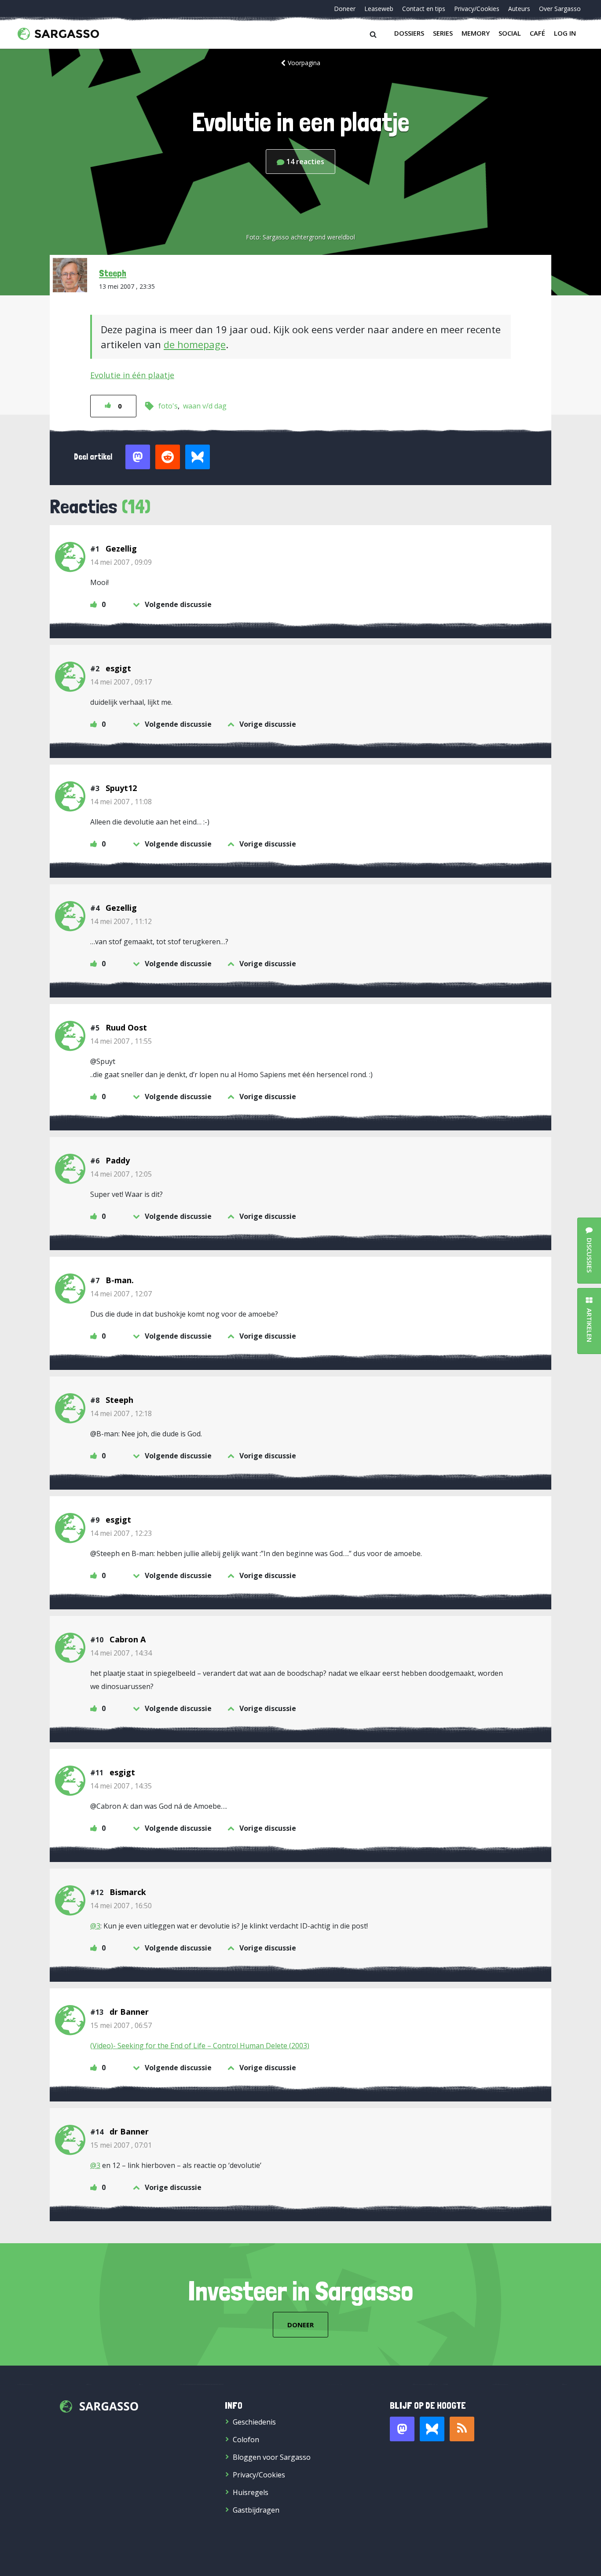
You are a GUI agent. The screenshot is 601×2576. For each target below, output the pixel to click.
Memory (476, 33)
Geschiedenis (254, 2422)
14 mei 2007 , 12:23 (121, 1533)
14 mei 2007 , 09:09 (121, 562)
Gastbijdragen (256, 2510)
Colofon (246, 2440)
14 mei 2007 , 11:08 (121, 802)
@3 (95, 1926)
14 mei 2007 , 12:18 (121, 1413)
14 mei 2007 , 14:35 (121, 1786)
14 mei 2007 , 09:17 (121, 682)
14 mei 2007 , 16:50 (121, 1906)
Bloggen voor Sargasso (272, 2457)
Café (537, 33)
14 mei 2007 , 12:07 (121, 1294)
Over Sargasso (560, 9)
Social (510, 33)
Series (443, 33)
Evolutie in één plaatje (132, 375)
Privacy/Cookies (477, 9)
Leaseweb (379, 9)
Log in (565, 33)
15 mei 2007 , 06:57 (121, 2025)
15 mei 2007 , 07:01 (121, 2145)
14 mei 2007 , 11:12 (121, 921)
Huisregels (251, 2492)
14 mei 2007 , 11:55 (121, 1041)
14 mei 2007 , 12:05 (121, 1174)
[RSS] (462, 2429)
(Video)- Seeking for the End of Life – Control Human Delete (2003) (200, 2046)
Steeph (113, 273)
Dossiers (409, 33)
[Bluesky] (432, 2429)
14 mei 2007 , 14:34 (121, 1653)
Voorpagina (304, 63)
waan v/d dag (205, 406)
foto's (168, 406)
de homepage (195, 344)
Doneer (345, 9)
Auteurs (519, 9)
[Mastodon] (402, 2429)
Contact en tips (424, 9)
